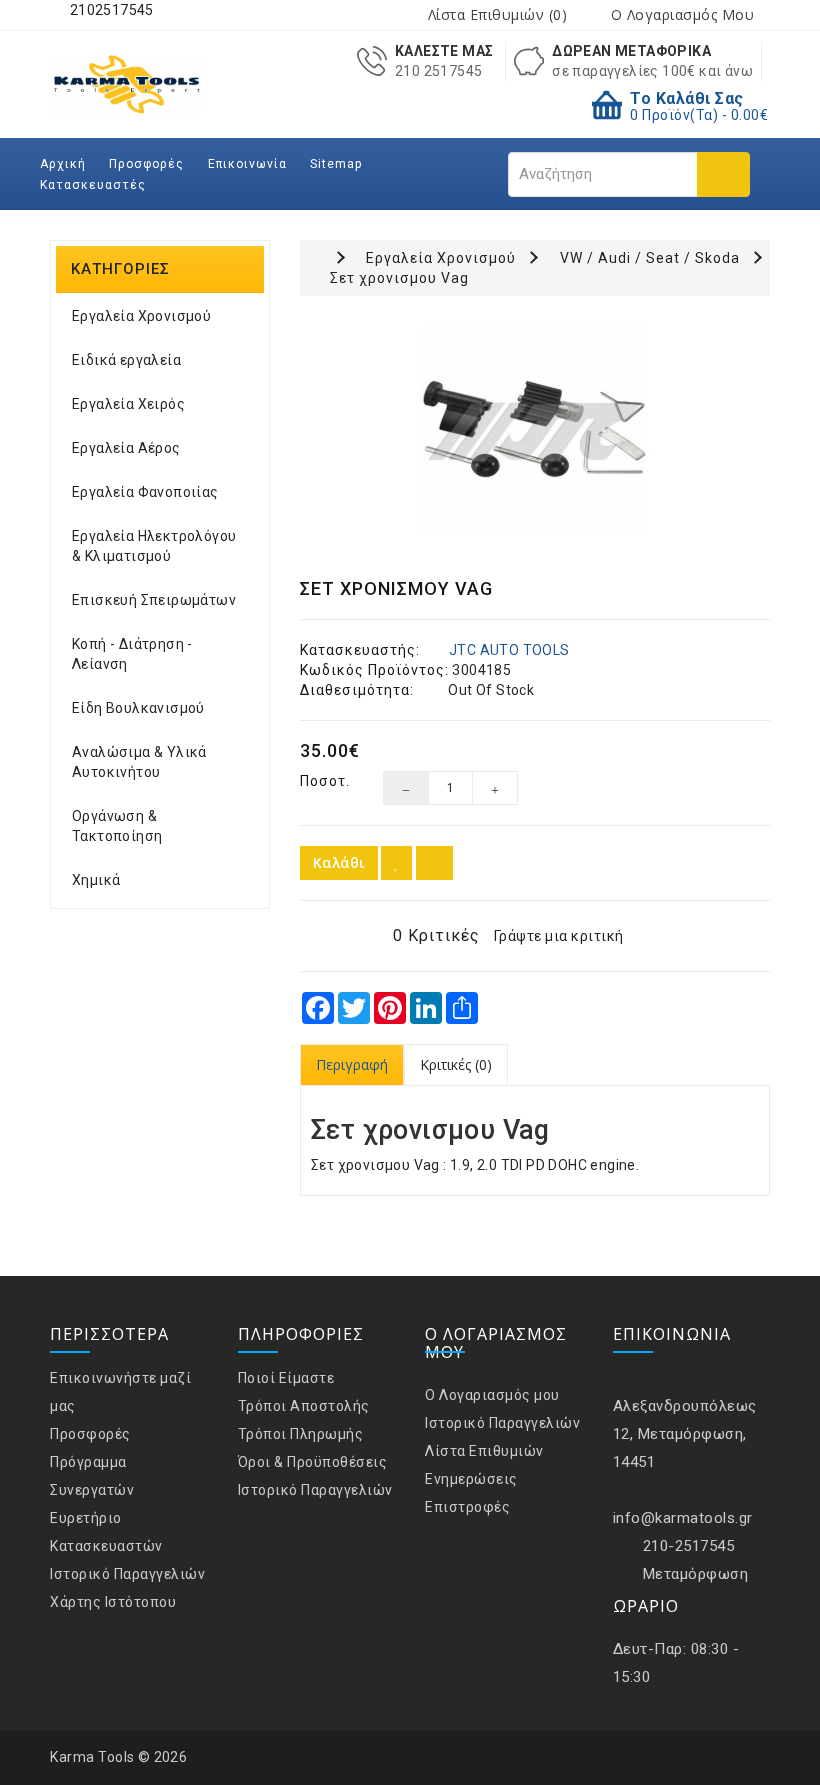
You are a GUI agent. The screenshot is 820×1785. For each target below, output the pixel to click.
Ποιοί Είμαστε (286, 1378)
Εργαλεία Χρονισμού (141, 316)
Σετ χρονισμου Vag (399, 278)
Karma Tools (92, 1757)
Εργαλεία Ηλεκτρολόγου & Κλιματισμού (154, 546)
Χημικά (96, 880)
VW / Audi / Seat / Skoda (650, 258)
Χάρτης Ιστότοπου (113, 1602)
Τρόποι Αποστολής (304, 1406)
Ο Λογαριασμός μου (492, 1395)
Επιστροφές (467, 1507)
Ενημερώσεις (471, 1479)
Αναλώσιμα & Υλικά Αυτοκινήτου (139, 762)
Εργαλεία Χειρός (128, 404)
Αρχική (63, 164)
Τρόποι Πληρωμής (301, 1434)
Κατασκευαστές (93, 185)
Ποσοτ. (325, 781)
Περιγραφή (352, 1064)
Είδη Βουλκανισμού (138, 708)
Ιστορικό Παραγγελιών (127, 1574)
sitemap (336, 164)
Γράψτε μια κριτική (559, 936)
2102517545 (109, 10)
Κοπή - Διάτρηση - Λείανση (132, 654)
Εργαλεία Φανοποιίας (145, 492)
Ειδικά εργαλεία (126, 360)
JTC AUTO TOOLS (509, 650)
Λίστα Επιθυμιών (484, 1451)
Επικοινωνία (247, 164)
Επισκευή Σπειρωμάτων (154, 600)
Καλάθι (339, 862)
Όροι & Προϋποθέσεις (313, 1462)
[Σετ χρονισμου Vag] (535, 430)
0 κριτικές (436, 935)
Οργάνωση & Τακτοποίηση (117, 826)
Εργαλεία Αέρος (126, 448)
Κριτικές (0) (456, 1064)
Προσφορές (146, 164)
